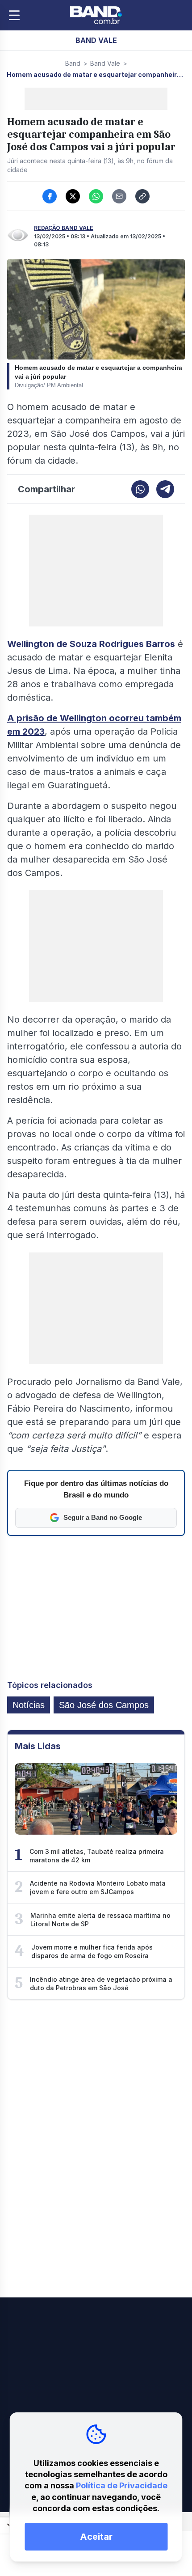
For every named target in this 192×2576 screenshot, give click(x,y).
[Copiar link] (142, 196)
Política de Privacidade (122, 2485)
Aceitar (96, 2537)
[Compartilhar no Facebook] (50, 196)
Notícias (29, 1705)
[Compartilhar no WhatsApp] (96, 196)
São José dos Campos (104, 1705)
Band (73, 63)
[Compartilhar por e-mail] (119, 196)
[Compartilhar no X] (73, 196)
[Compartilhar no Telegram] (165, 489)
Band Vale (105, 63)
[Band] (96, 15)
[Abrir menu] (14, 15)
